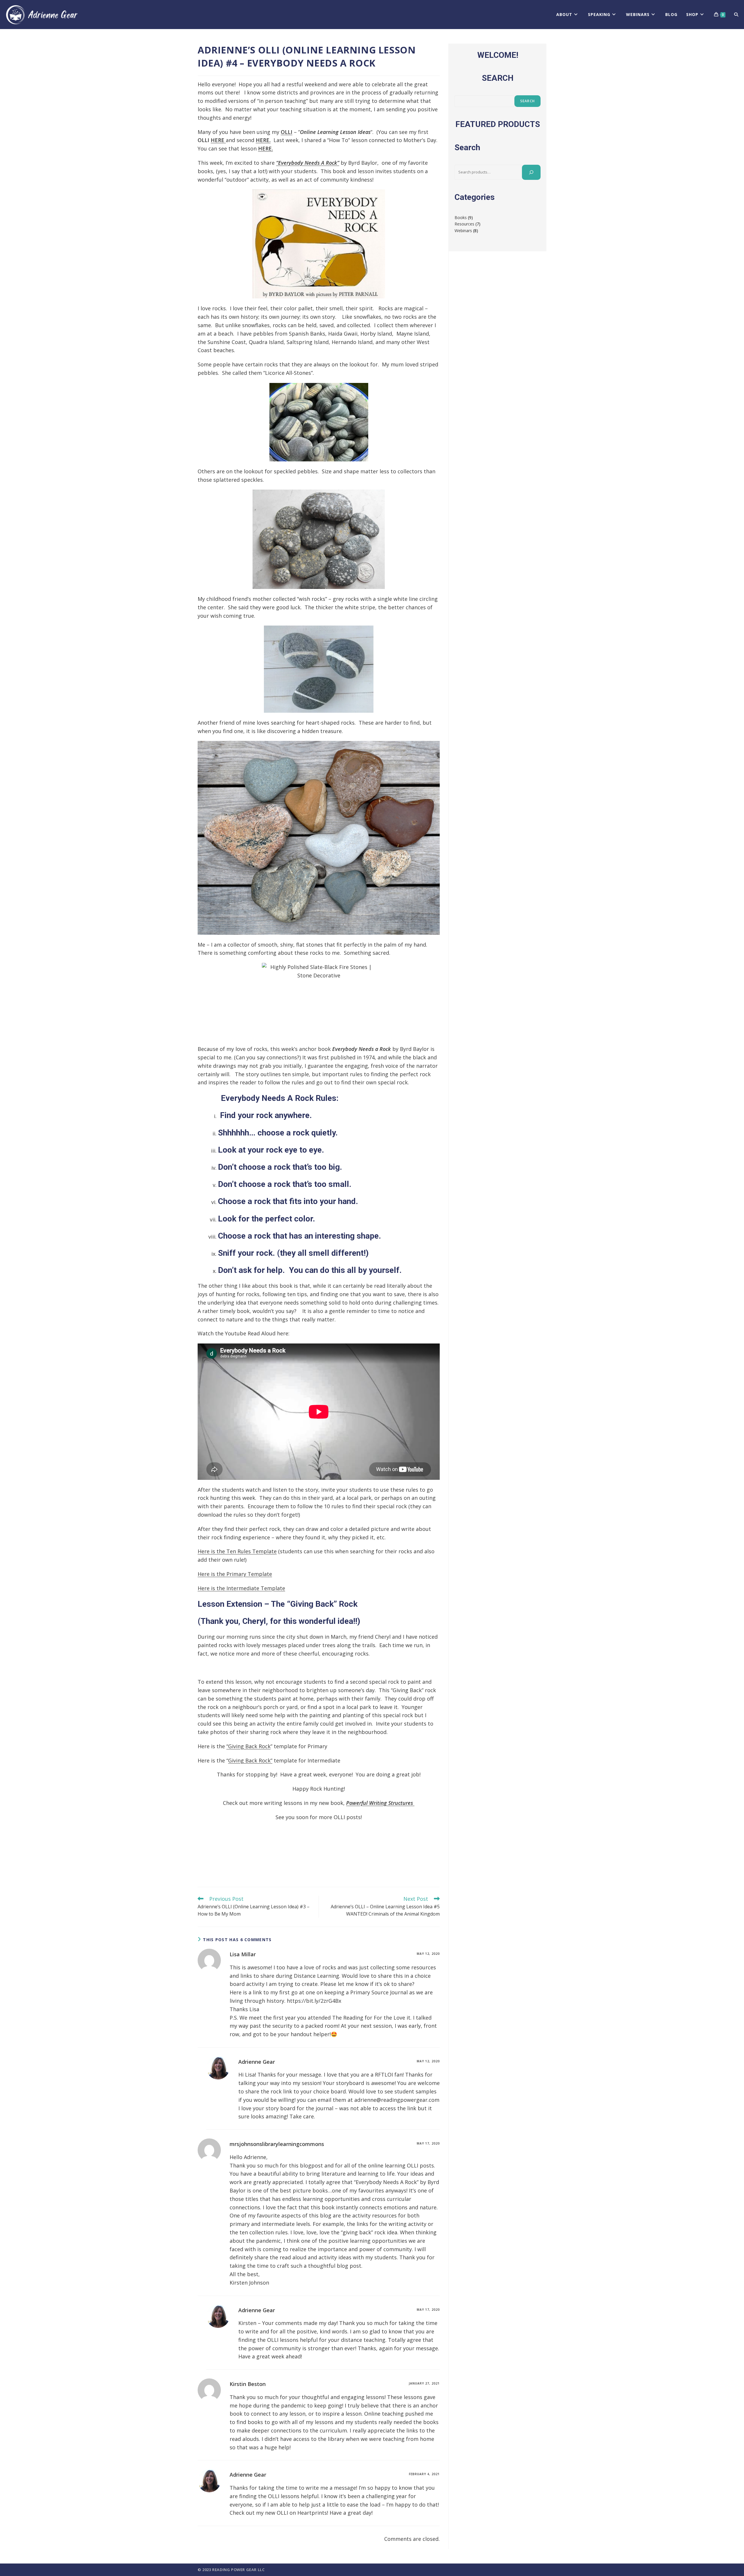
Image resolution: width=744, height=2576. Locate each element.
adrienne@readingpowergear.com (397, 2100)
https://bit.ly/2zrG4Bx (314, 2001)
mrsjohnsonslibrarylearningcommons (277, 2144)
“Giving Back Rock (248, 1746)
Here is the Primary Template (235, 1574)
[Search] (531, 172)
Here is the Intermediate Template (241, 1588)
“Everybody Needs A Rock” (308, 163)
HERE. (263, 140)
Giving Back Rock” (250, 1760)
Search (527, 101)
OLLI (287, 132)
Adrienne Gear (257, 2062)
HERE (218, 140)
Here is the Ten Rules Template (237, 1551)
